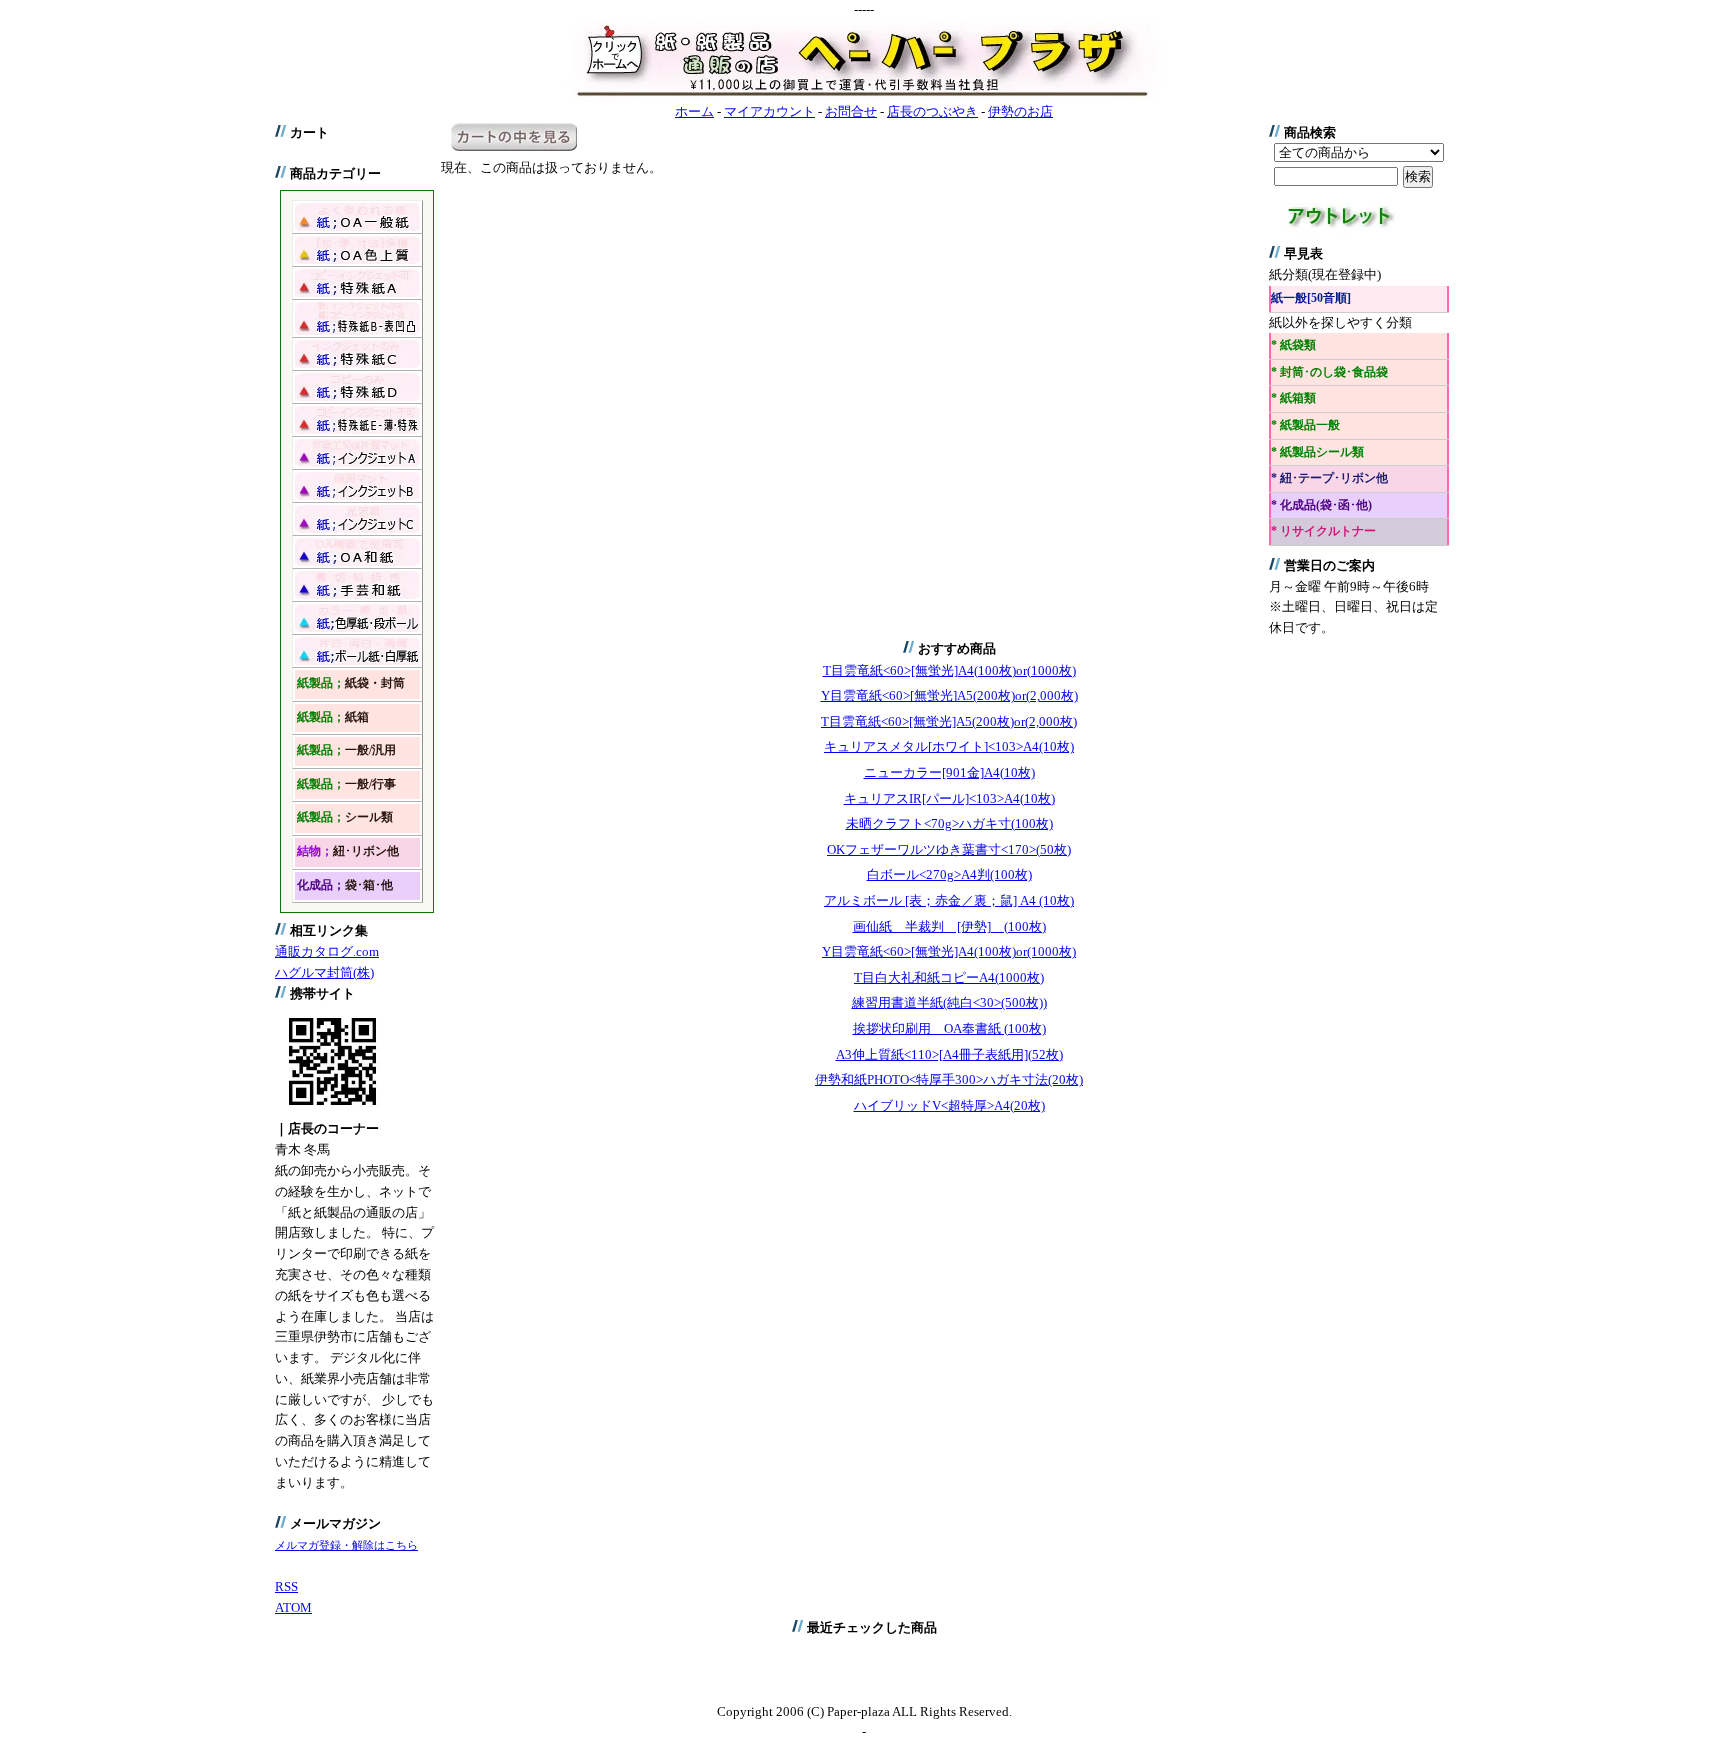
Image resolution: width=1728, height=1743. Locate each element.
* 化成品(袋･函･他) (1321, 505)
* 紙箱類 (1293, 398)
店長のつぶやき (932, 111)
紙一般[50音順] (1311, 298)
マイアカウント (769, 111)
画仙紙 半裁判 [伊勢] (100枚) (949, 926)
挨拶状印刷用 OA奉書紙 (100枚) (949, 1028)
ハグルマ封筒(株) (324, 972)
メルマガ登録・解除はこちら (346, 1545)
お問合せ (851, 111)
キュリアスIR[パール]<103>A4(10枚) (949, 798)
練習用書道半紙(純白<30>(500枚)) (949, 1002)
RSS (286, 1586)
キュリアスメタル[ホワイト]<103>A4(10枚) (949, 746)
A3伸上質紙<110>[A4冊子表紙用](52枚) (949, 1054)
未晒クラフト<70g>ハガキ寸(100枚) (949, 823)
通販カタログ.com (327, 951)
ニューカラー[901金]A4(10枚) (949, 772)
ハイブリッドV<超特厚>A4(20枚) (949, 1105)
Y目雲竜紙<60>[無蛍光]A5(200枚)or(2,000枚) (949, 695)
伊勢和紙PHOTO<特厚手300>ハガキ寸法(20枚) (949, 1079)
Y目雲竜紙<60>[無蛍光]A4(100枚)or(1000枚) (949, 951)
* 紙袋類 (1293, 345)
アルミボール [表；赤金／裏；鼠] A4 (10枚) (949, 900)
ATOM (293, 1607)
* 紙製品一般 (1305, 425)
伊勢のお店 (1020, 111)
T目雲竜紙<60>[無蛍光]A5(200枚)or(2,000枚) (949, 721)
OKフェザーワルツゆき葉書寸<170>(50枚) (949, 849)
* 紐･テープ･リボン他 (1329, 478)
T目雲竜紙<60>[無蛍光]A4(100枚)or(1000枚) (949, 670)
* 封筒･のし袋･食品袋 (1329, 372)
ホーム (694, 111)
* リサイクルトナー (1323, 531)
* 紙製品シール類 (1317, 452)
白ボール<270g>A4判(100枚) (949, 874)
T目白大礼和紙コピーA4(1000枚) (949, 977)
